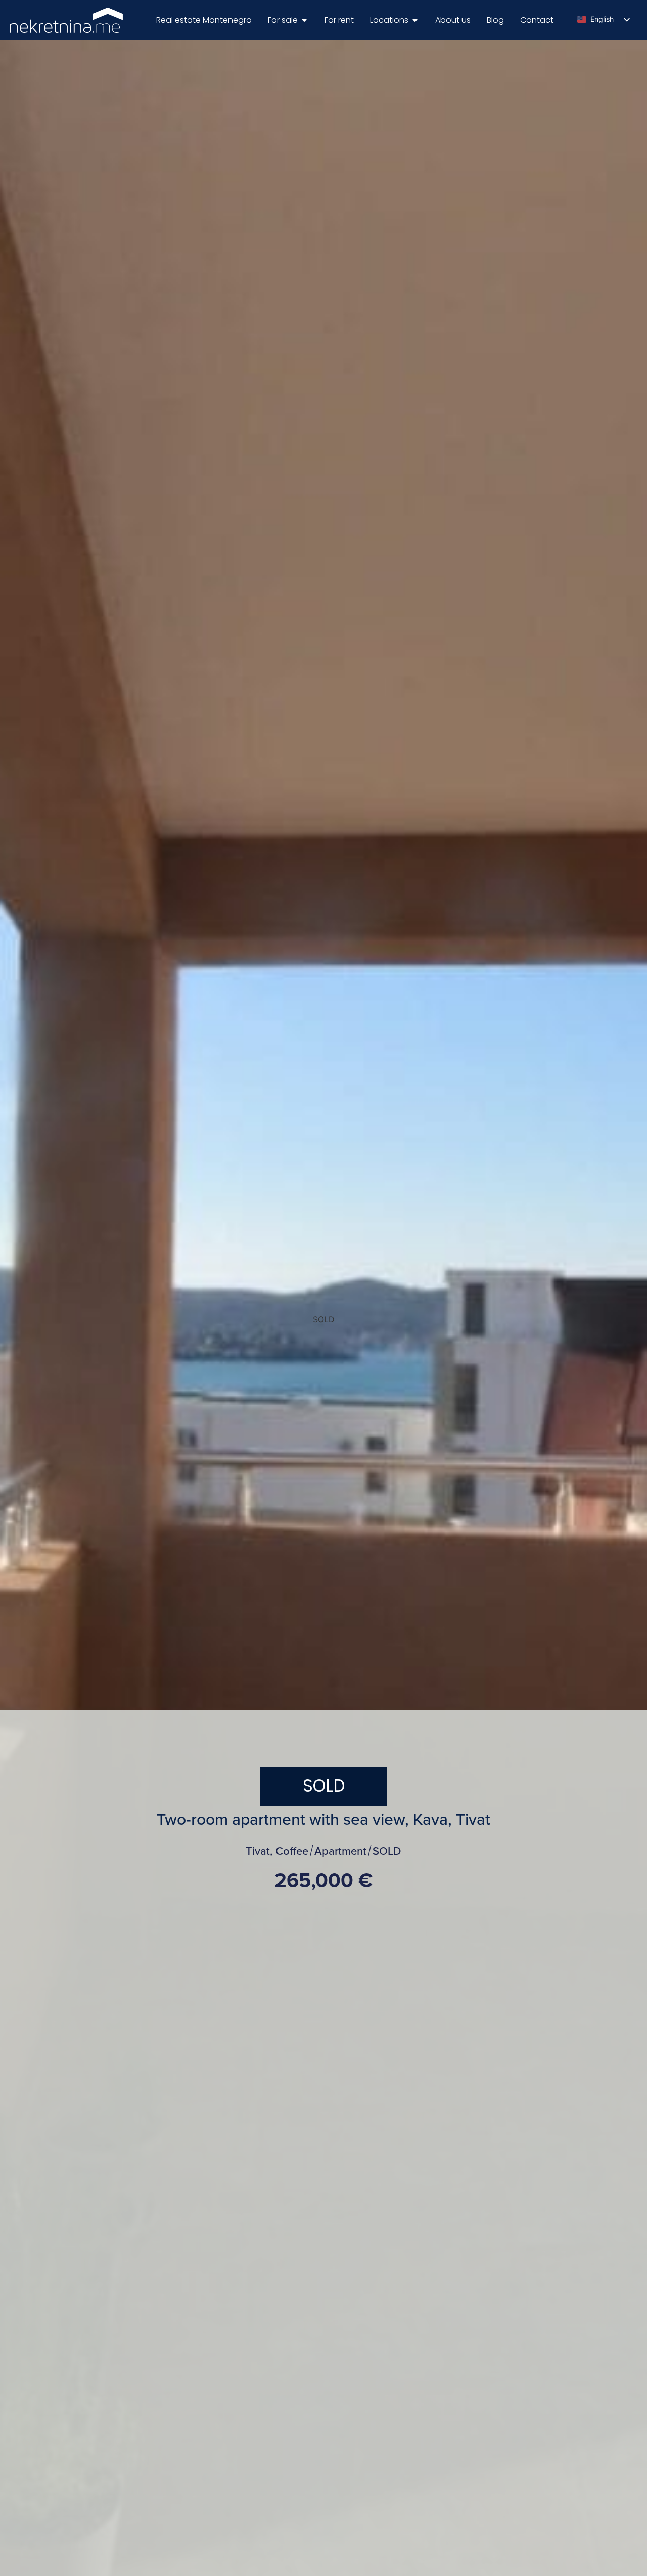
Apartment (340, 1851)
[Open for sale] (304, 20)
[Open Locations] (415, 20)
